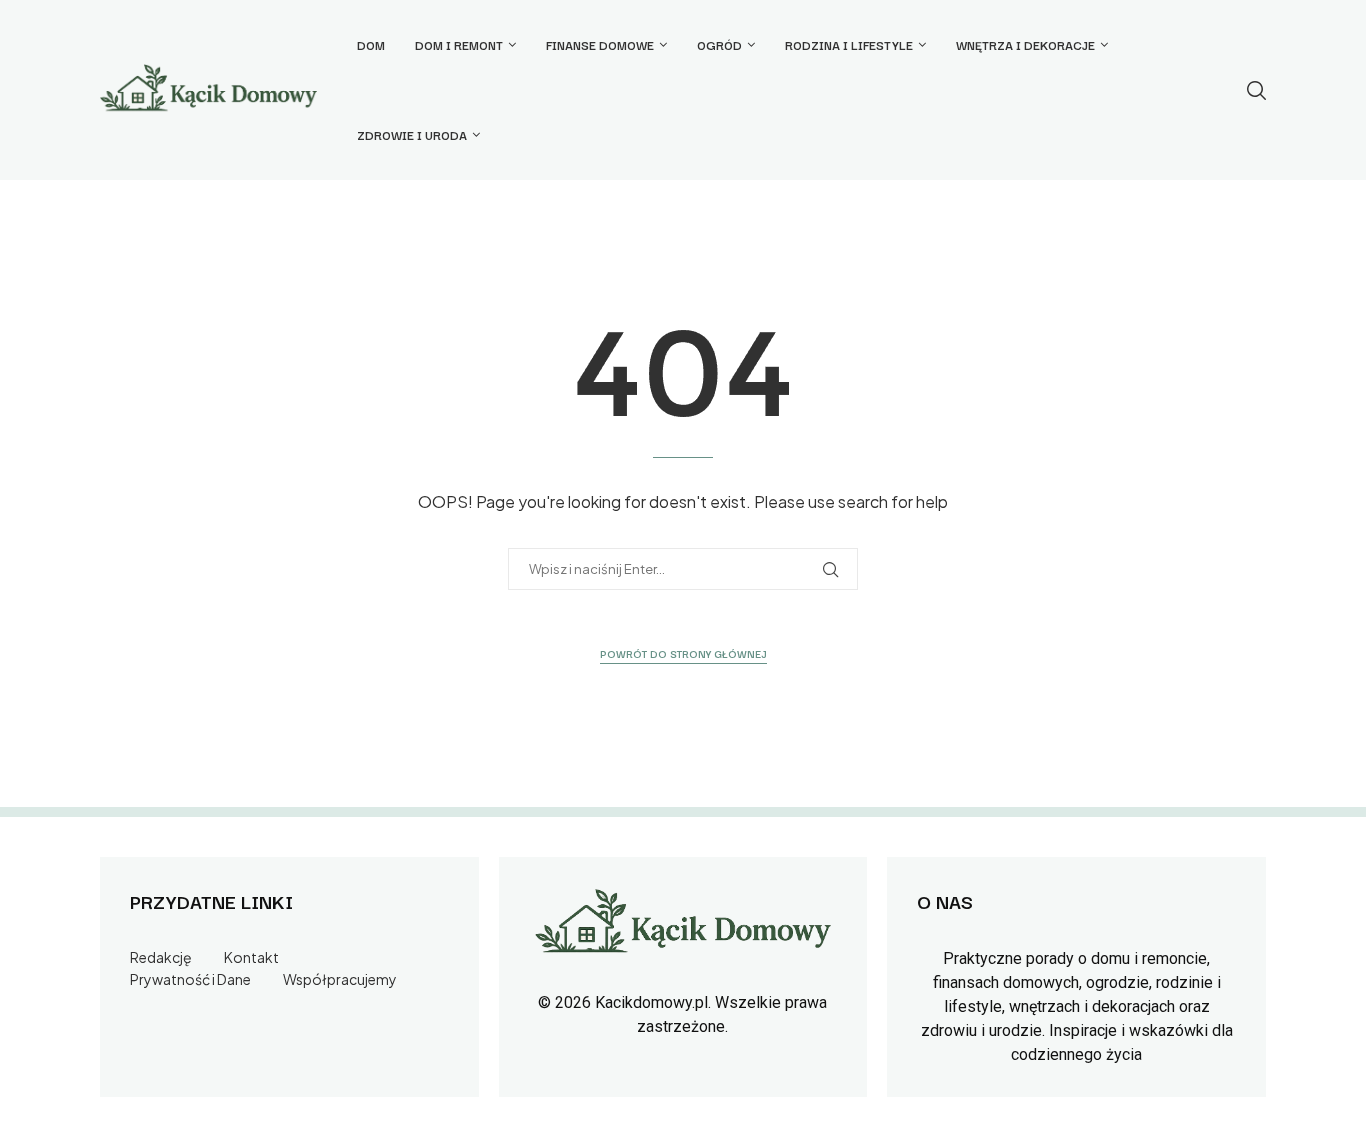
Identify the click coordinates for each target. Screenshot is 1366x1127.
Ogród (719, 44)
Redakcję (161, 957)
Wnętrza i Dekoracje (1025, 44)
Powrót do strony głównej (683, 653)
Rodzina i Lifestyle (849, 44)
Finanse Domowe (600, 44)
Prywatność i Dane (190, 979)
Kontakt (251, 957)
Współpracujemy (340, 979)
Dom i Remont (459, 44)
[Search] (1256, 90)
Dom (371, 44)
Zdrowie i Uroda (412, 134)
